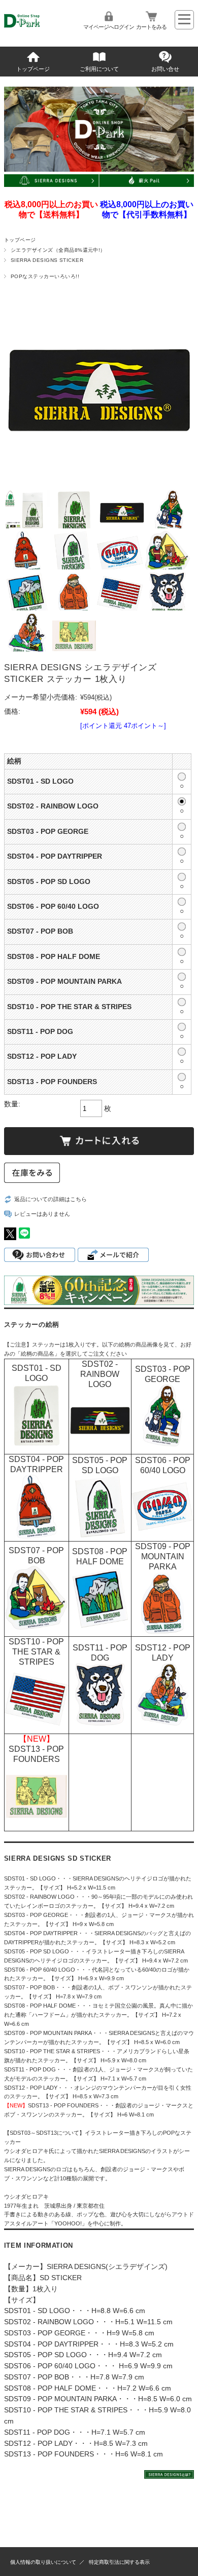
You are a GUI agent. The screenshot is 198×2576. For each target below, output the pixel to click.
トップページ (33, 69)
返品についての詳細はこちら (51, 1199)
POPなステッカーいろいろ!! (45, 276)
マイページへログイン (109, 27)
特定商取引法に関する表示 (119, 2562)
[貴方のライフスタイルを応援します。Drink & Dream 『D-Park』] (36, 29)
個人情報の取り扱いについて (43, 2562)
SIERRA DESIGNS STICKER (47, 260)
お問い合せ (165, 69)
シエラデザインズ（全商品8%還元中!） (58, 250)
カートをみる (151, 27)
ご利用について (99, 69)
